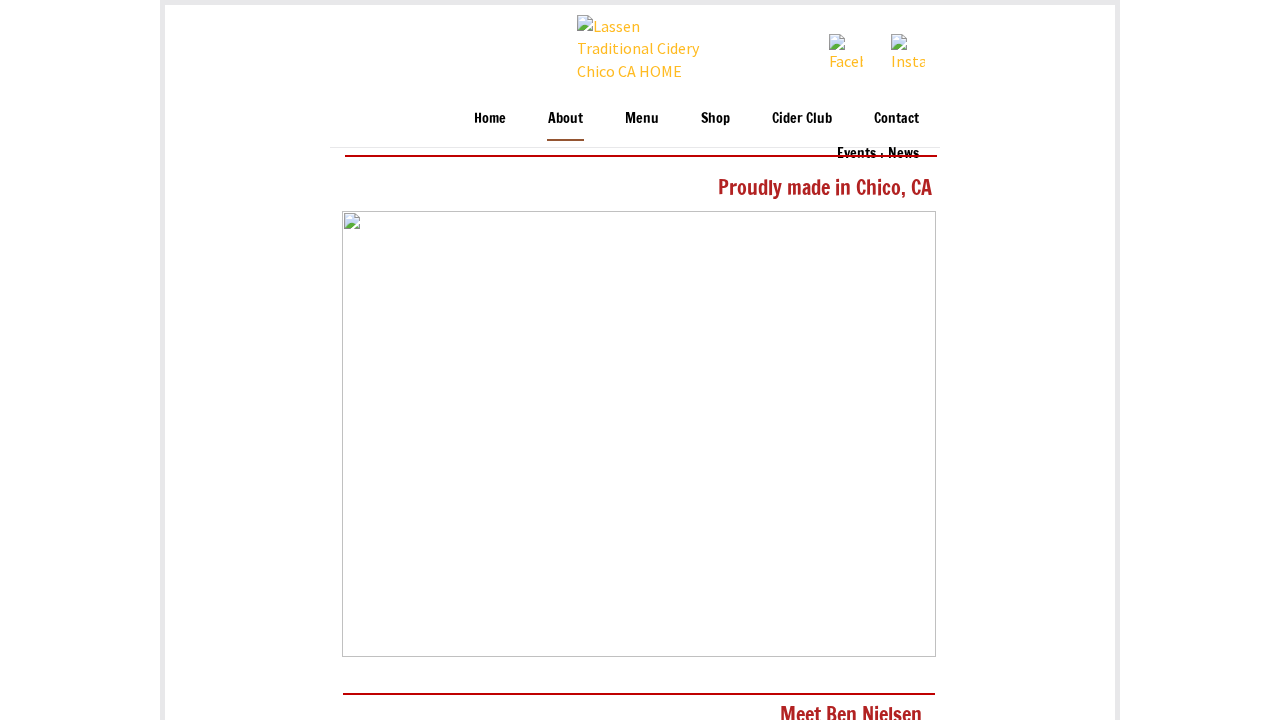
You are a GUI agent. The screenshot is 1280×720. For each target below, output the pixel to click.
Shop (715, 118)
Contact (896, 118)
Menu (642, 118)
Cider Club (802, 118)
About (565, 118)
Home (490, 118)
